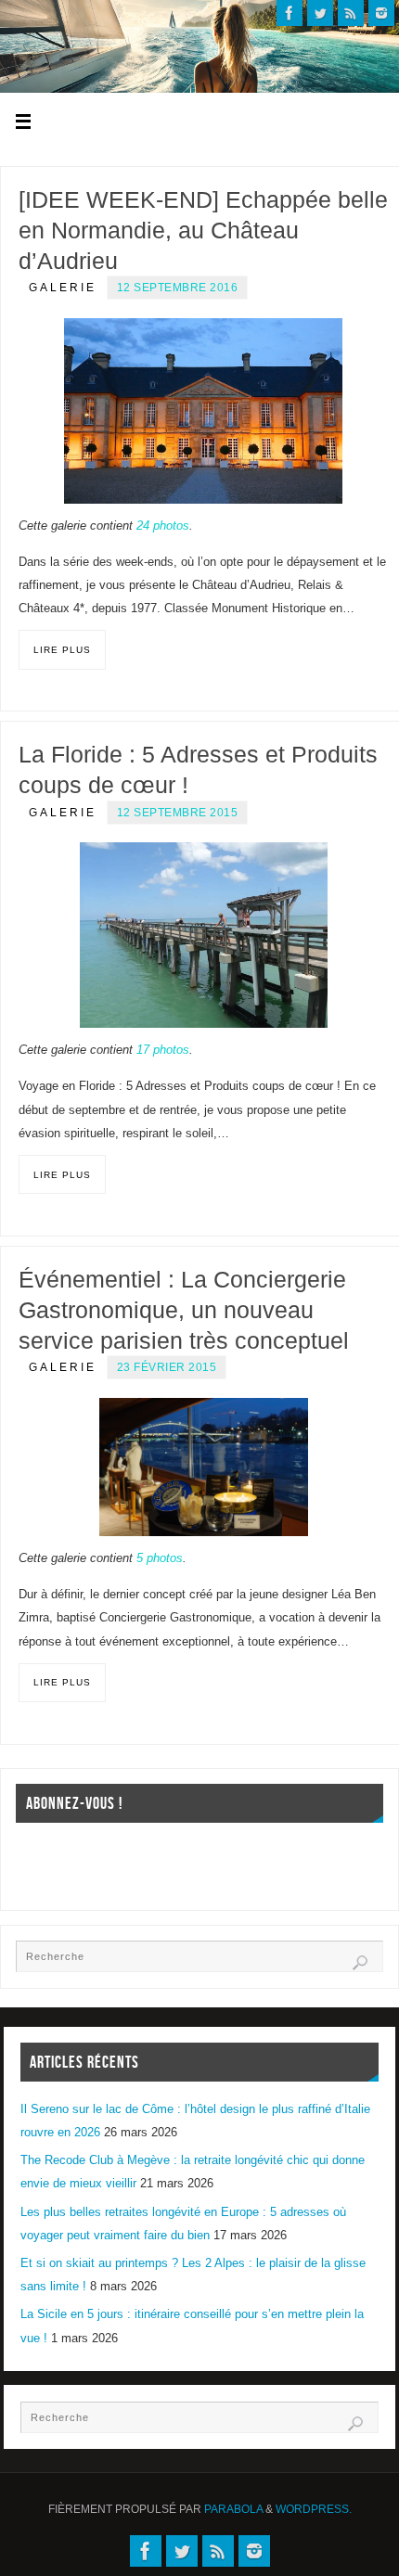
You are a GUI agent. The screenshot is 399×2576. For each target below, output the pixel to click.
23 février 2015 (167, 1367)
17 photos (163, 1050)
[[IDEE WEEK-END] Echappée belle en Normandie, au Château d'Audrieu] (204, 411)
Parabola (233, 2509)
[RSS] (351, 13)
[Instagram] (381, 13)
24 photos (163, 526)
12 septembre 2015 (178, 813)
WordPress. (314, 2509)
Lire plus (62, 650)
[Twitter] (320, 13)
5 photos (160, 1558)
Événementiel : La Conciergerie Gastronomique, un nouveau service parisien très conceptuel (184, 1310)
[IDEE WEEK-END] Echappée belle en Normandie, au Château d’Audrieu (203, 230)
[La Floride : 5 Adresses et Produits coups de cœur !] (204, 935)
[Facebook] (290, 13)
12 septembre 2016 (178, 288)
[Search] (360, 1963)
